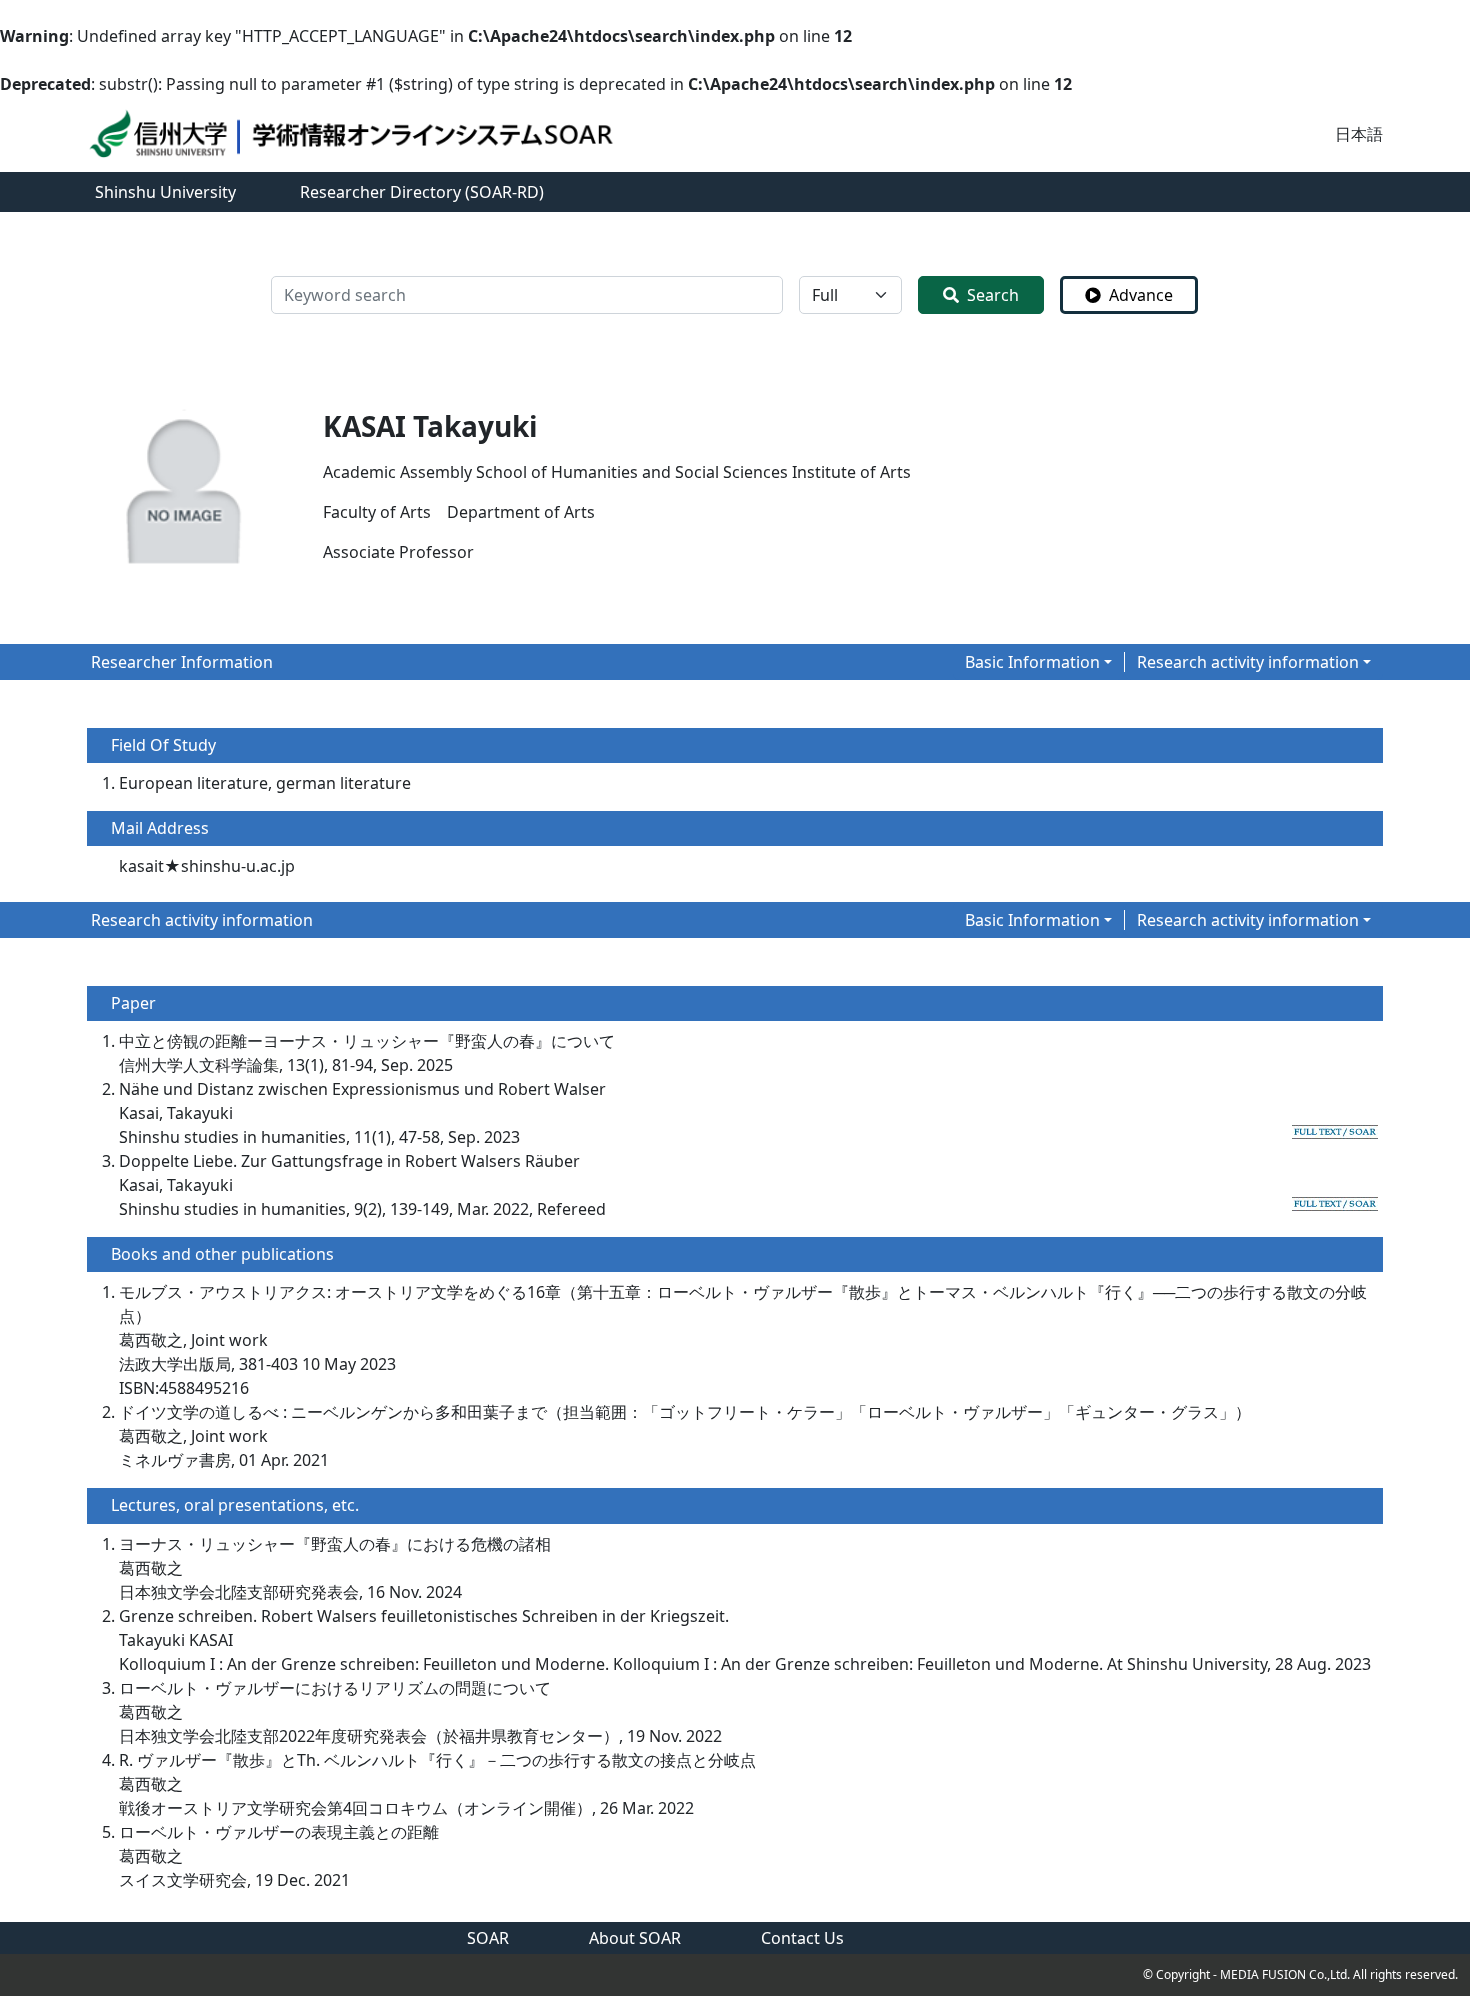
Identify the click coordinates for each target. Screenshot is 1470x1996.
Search (993, 295)
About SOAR (635, 1938)
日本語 (1359, 134)
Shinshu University (165, 192)
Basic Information (1032, 662)
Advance (1141, 295)
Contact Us (802, 1938)
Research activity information (1248, 662)
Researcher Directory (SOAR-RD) (422, 192)
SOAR (488, 1938)
